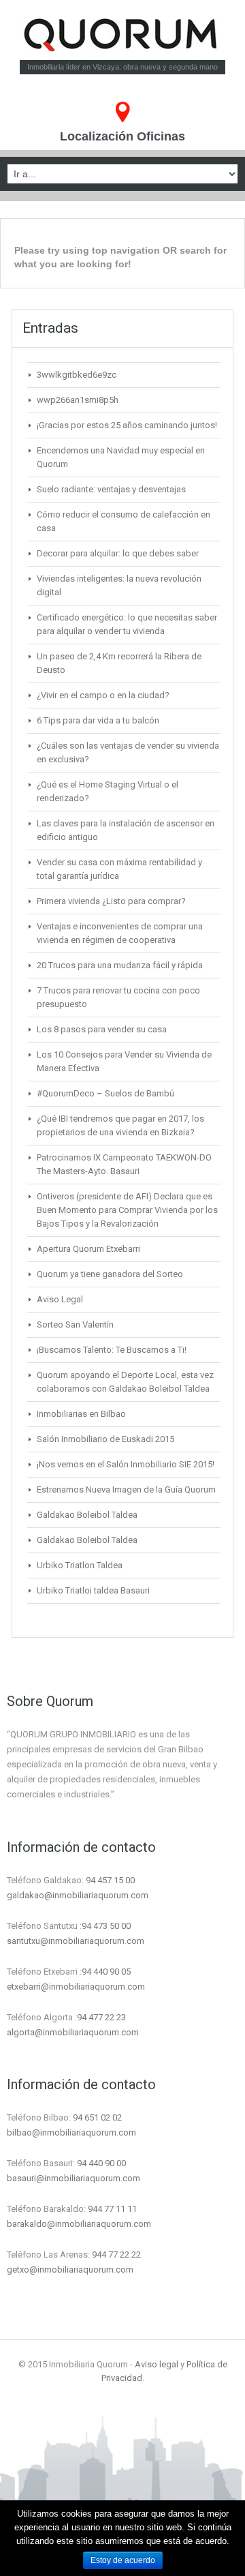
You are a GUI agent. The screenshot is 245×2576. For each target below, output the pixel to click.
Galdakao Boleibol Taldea (87, 1515)
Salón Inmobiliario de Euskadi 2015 (105, 1439)
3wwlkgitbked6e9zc (77, 375)
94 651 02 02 (97, 2117)
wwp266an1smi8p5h (78, 400)
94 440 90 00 (101, 2163)
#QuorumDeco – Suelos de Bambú (105, 1093)
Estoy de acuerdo (123, 2560)
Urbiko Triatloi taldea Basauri (93, 1590)
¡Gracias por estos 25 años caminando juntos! (127, 425)
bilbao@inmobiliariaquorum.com (71, 2132)
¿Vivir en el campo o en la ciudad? (103, 695)
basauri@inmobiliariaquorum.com (73, 2178)
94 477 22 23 (101, 2017)
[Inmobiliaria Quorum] (123, 35)
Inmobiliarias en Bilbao (81, 1414)
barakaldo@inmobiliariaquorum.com (79, 2224)
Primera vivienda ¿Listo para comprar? (111, 901)
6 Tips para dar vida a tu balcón (98, 720)
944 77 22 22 (116, 2255)
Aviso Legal (60, 1299)
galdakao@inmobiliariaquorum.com (78, 1895)
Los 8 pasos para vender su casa (102, 1029)
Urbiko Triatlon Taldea (80, 1565)
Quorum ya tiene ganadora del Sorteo (110, 1274)
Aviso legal (157, 2364)
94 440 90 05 (106, 1972)
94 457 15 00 (110, 1880)
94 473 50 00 (106, 1926)
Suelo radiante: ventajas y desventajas (111, 489)
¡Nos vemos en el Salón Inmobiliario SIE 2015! (126, 1464)
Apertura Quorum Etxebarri (88, 1249)
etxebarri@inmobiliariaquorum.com (76, 1987)
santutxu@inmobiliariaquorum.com (76, 1941)
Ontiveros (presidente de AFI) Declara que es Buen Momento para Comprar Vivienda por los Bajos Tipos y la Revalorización (127, 1210)
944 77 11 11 (112, 2209)
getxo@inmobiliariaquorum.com (70, 2270)
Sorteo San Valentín (75, 1324)
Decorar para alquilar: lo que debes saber (118, 553)
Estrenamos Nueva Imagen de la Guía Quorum (126, 1489)
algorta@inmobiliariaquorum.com (73, 2032)
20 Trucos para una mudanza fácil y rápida (120, 965)
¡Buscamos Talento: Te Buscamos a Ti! (112, 1350)
